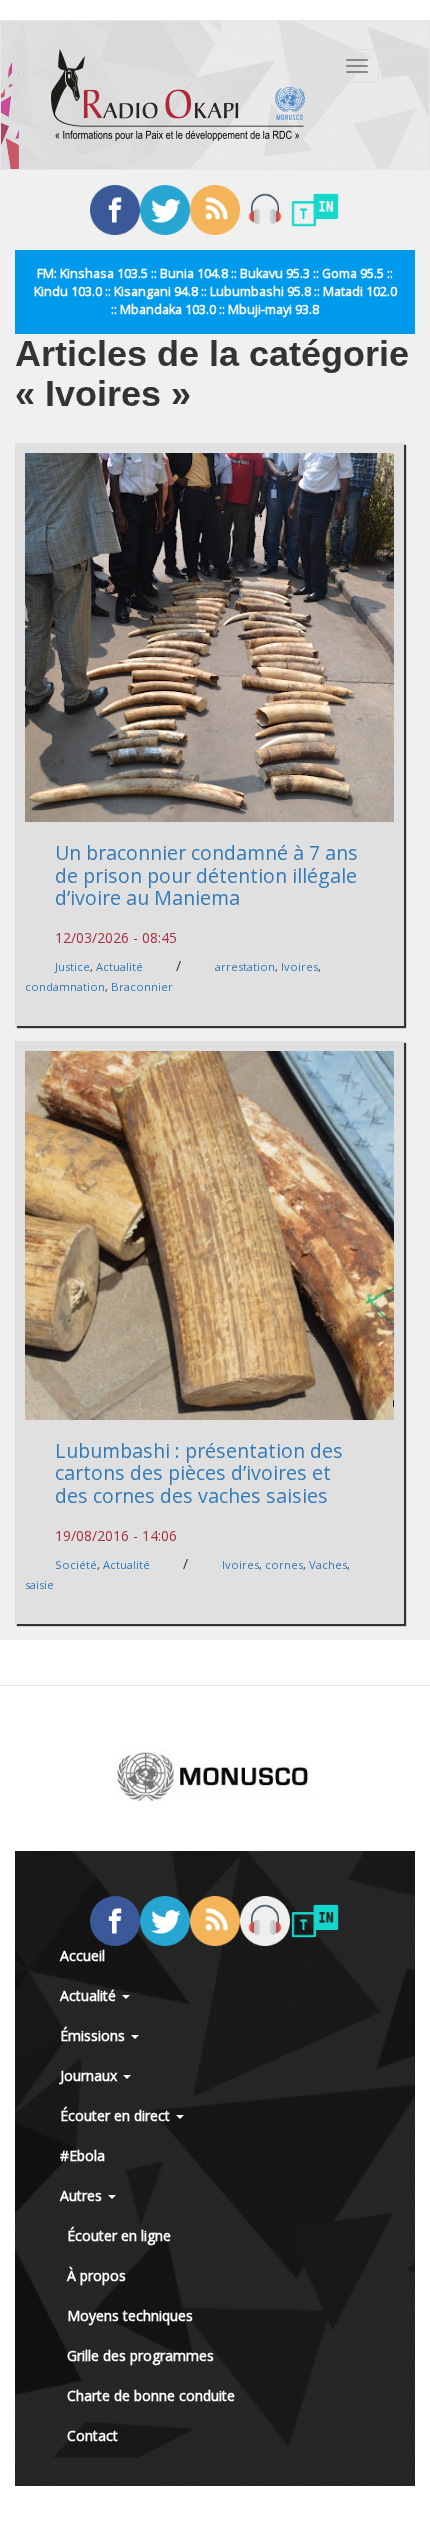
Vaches (328, 1564)
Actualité (119, 966)
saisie (39, 1584)
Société (76, 1564)
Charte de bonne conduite (151, 2395)
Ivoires (299, 966)
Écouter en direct (117, 2115)
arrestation (245, 966)
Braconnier (142, 986)
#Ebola (82, 2155)
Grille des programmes (140, 2355)
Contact (92, 2435)
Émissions (94, 2035)
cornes (284, 1564)
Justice (72, 966)
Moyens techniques (130, 2315)
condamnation (65, 986)
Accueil (82, 1955)
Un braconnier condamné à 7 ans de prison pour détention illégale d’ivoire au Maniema (206, 875)
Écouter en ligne (119, 2235)
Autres (83, 2195)
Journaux (90, 2075)
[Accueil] (178, 95)
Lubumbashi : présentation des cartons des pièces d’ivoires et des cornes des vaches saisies (199, 1473)
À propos (96, 2275)
